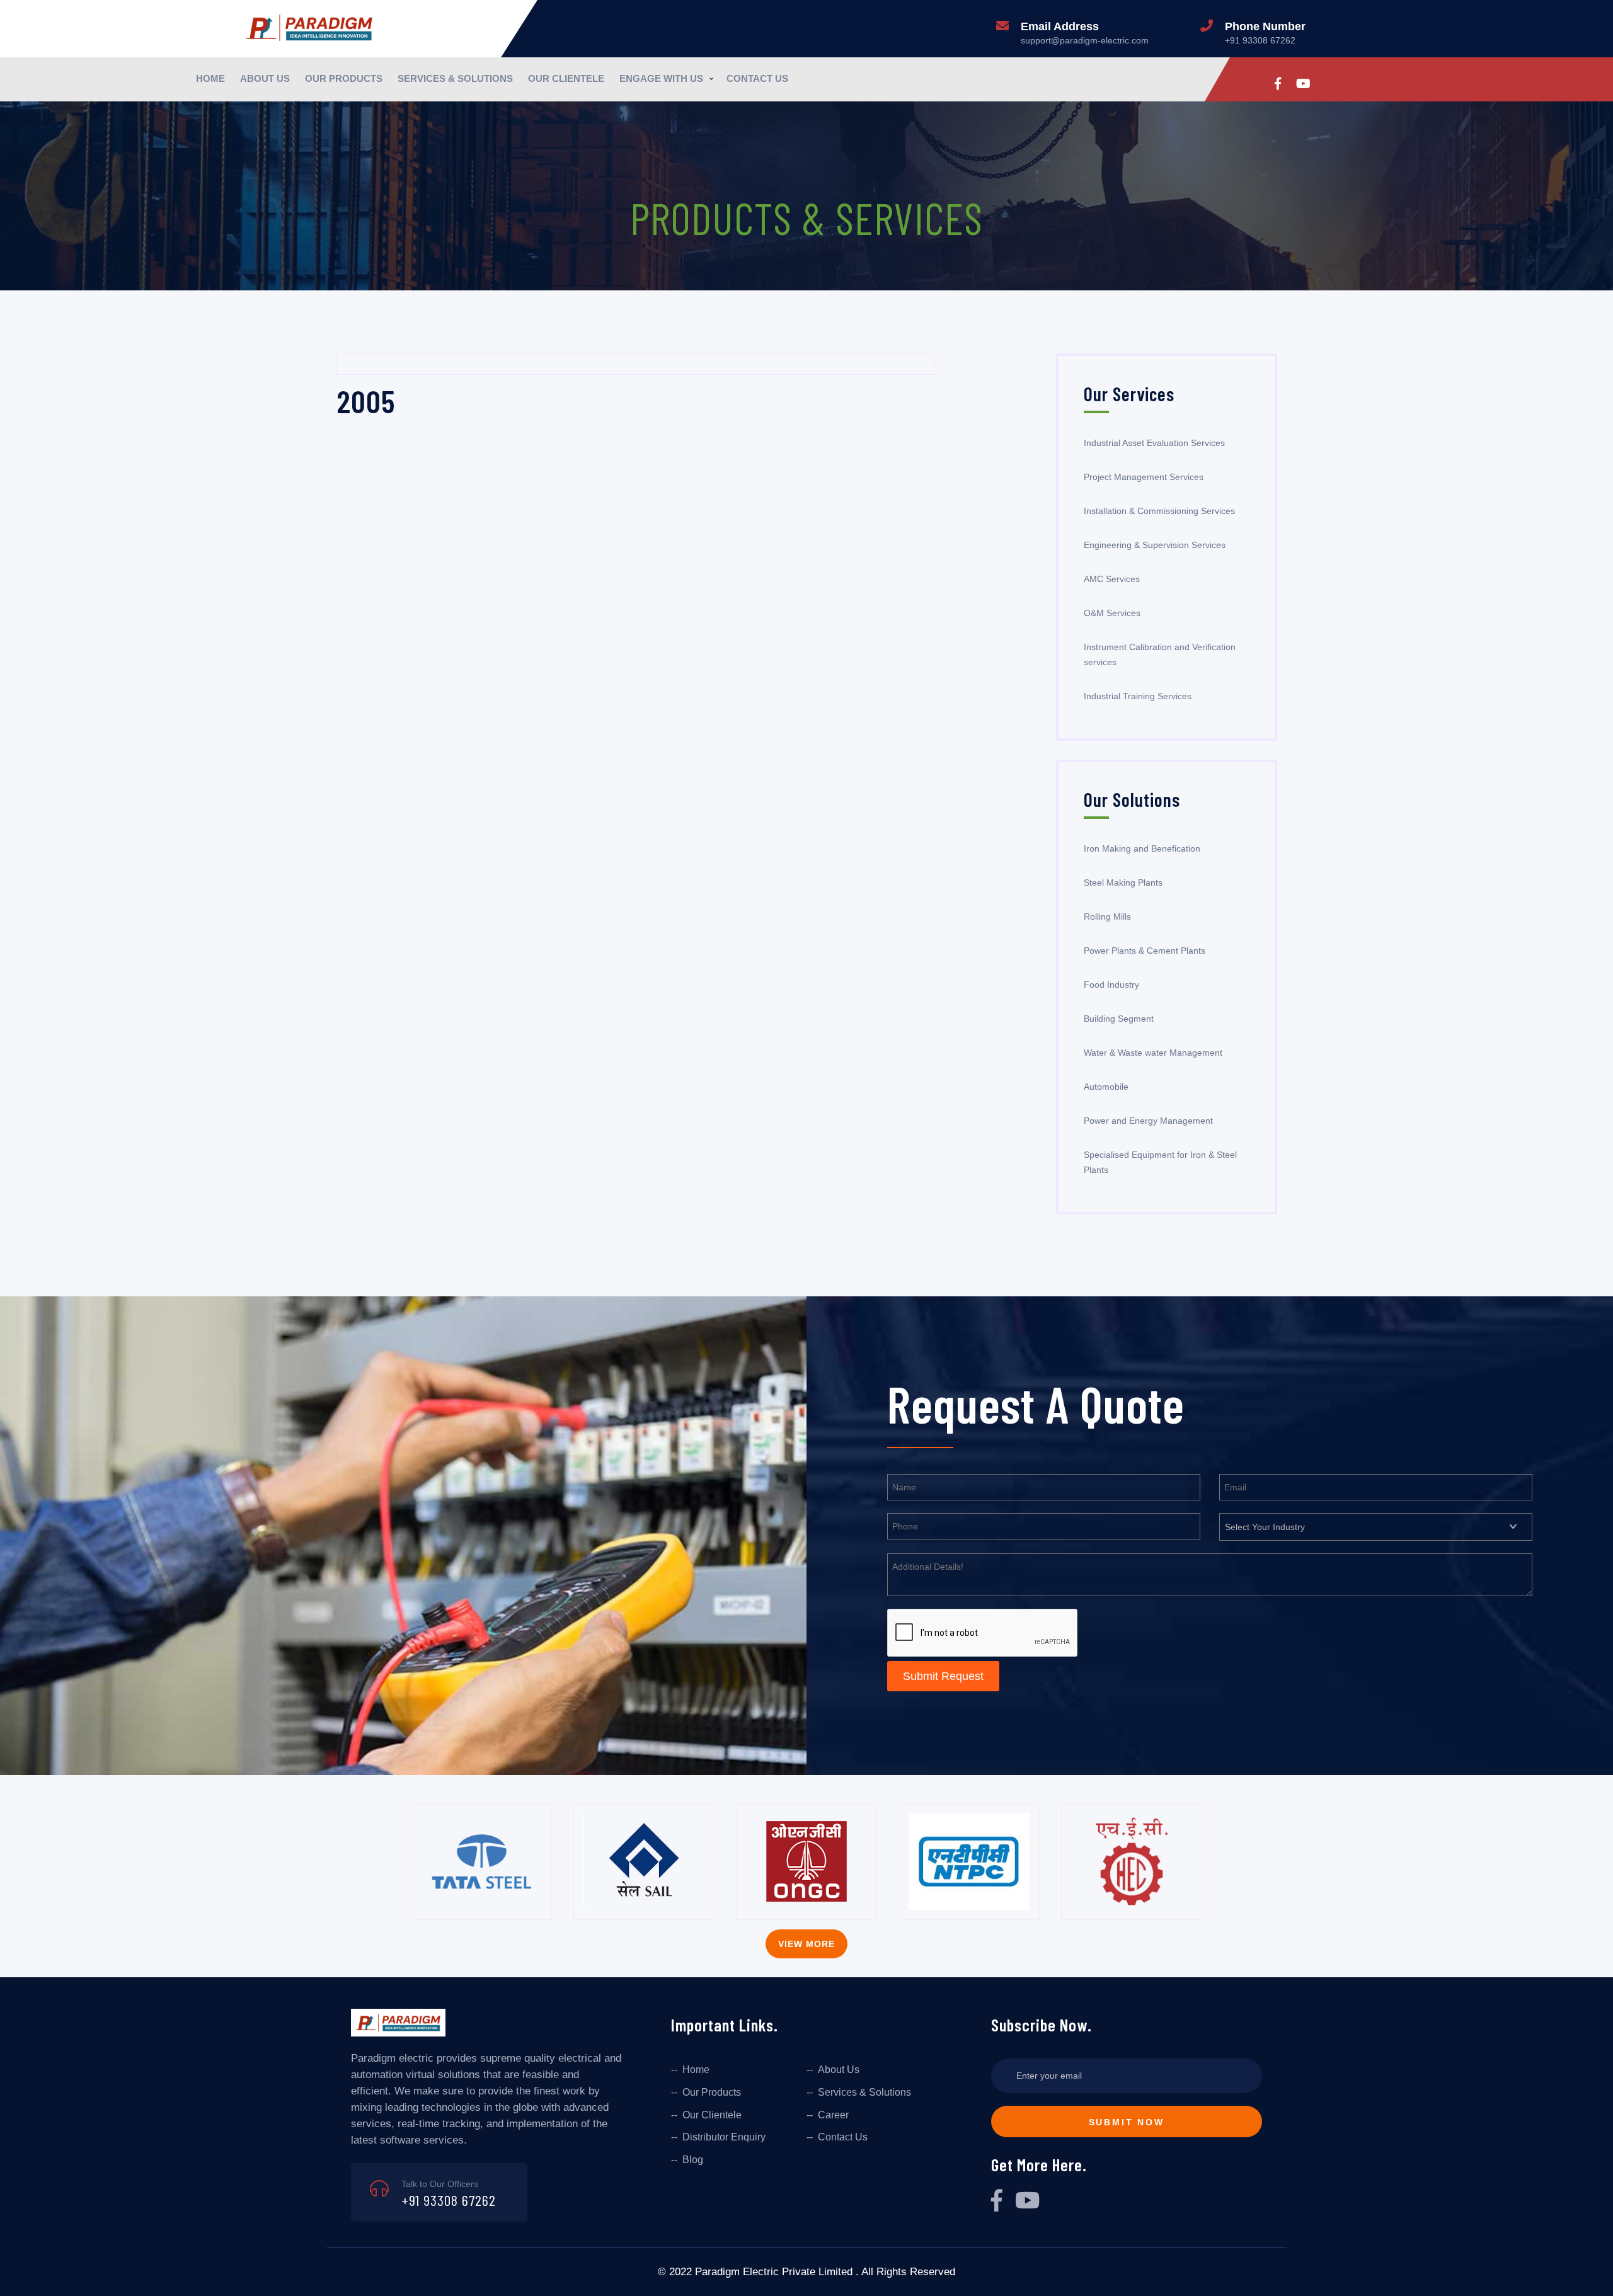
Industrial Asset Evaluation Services (1154, 443)
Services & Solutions (455, 78)
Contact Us (757, 78)
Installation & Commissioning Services (1159, 511)
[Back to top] (1593, 2272)
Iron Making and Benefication (1142, 848)
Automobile (1106, 1087)
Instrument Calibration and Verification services (1160, 654)
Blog (693, 2160)
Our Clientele (566, 78)
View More (806, 1944)
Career (833, 2115)
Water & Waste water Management (1153, 1053)
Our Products (344, 78)
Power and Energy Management (1148, 1121)
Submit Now (1127, 2122)
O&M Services (1112, 613)
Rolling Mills (1107, 917)
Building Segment (1119, 1019)
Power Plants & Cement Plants (1145, 951)
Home (210, 78)
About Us (265, 78)
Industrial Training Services (1138, 696)
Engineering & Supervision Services (1155, 545)
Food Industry (1111, 985)
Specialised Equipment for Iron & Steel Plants (1160, 1162)
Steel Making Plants (1123, 882)
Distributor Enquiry (724, 2137)
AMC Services (1112, 579)
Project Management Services (1144, 477)
